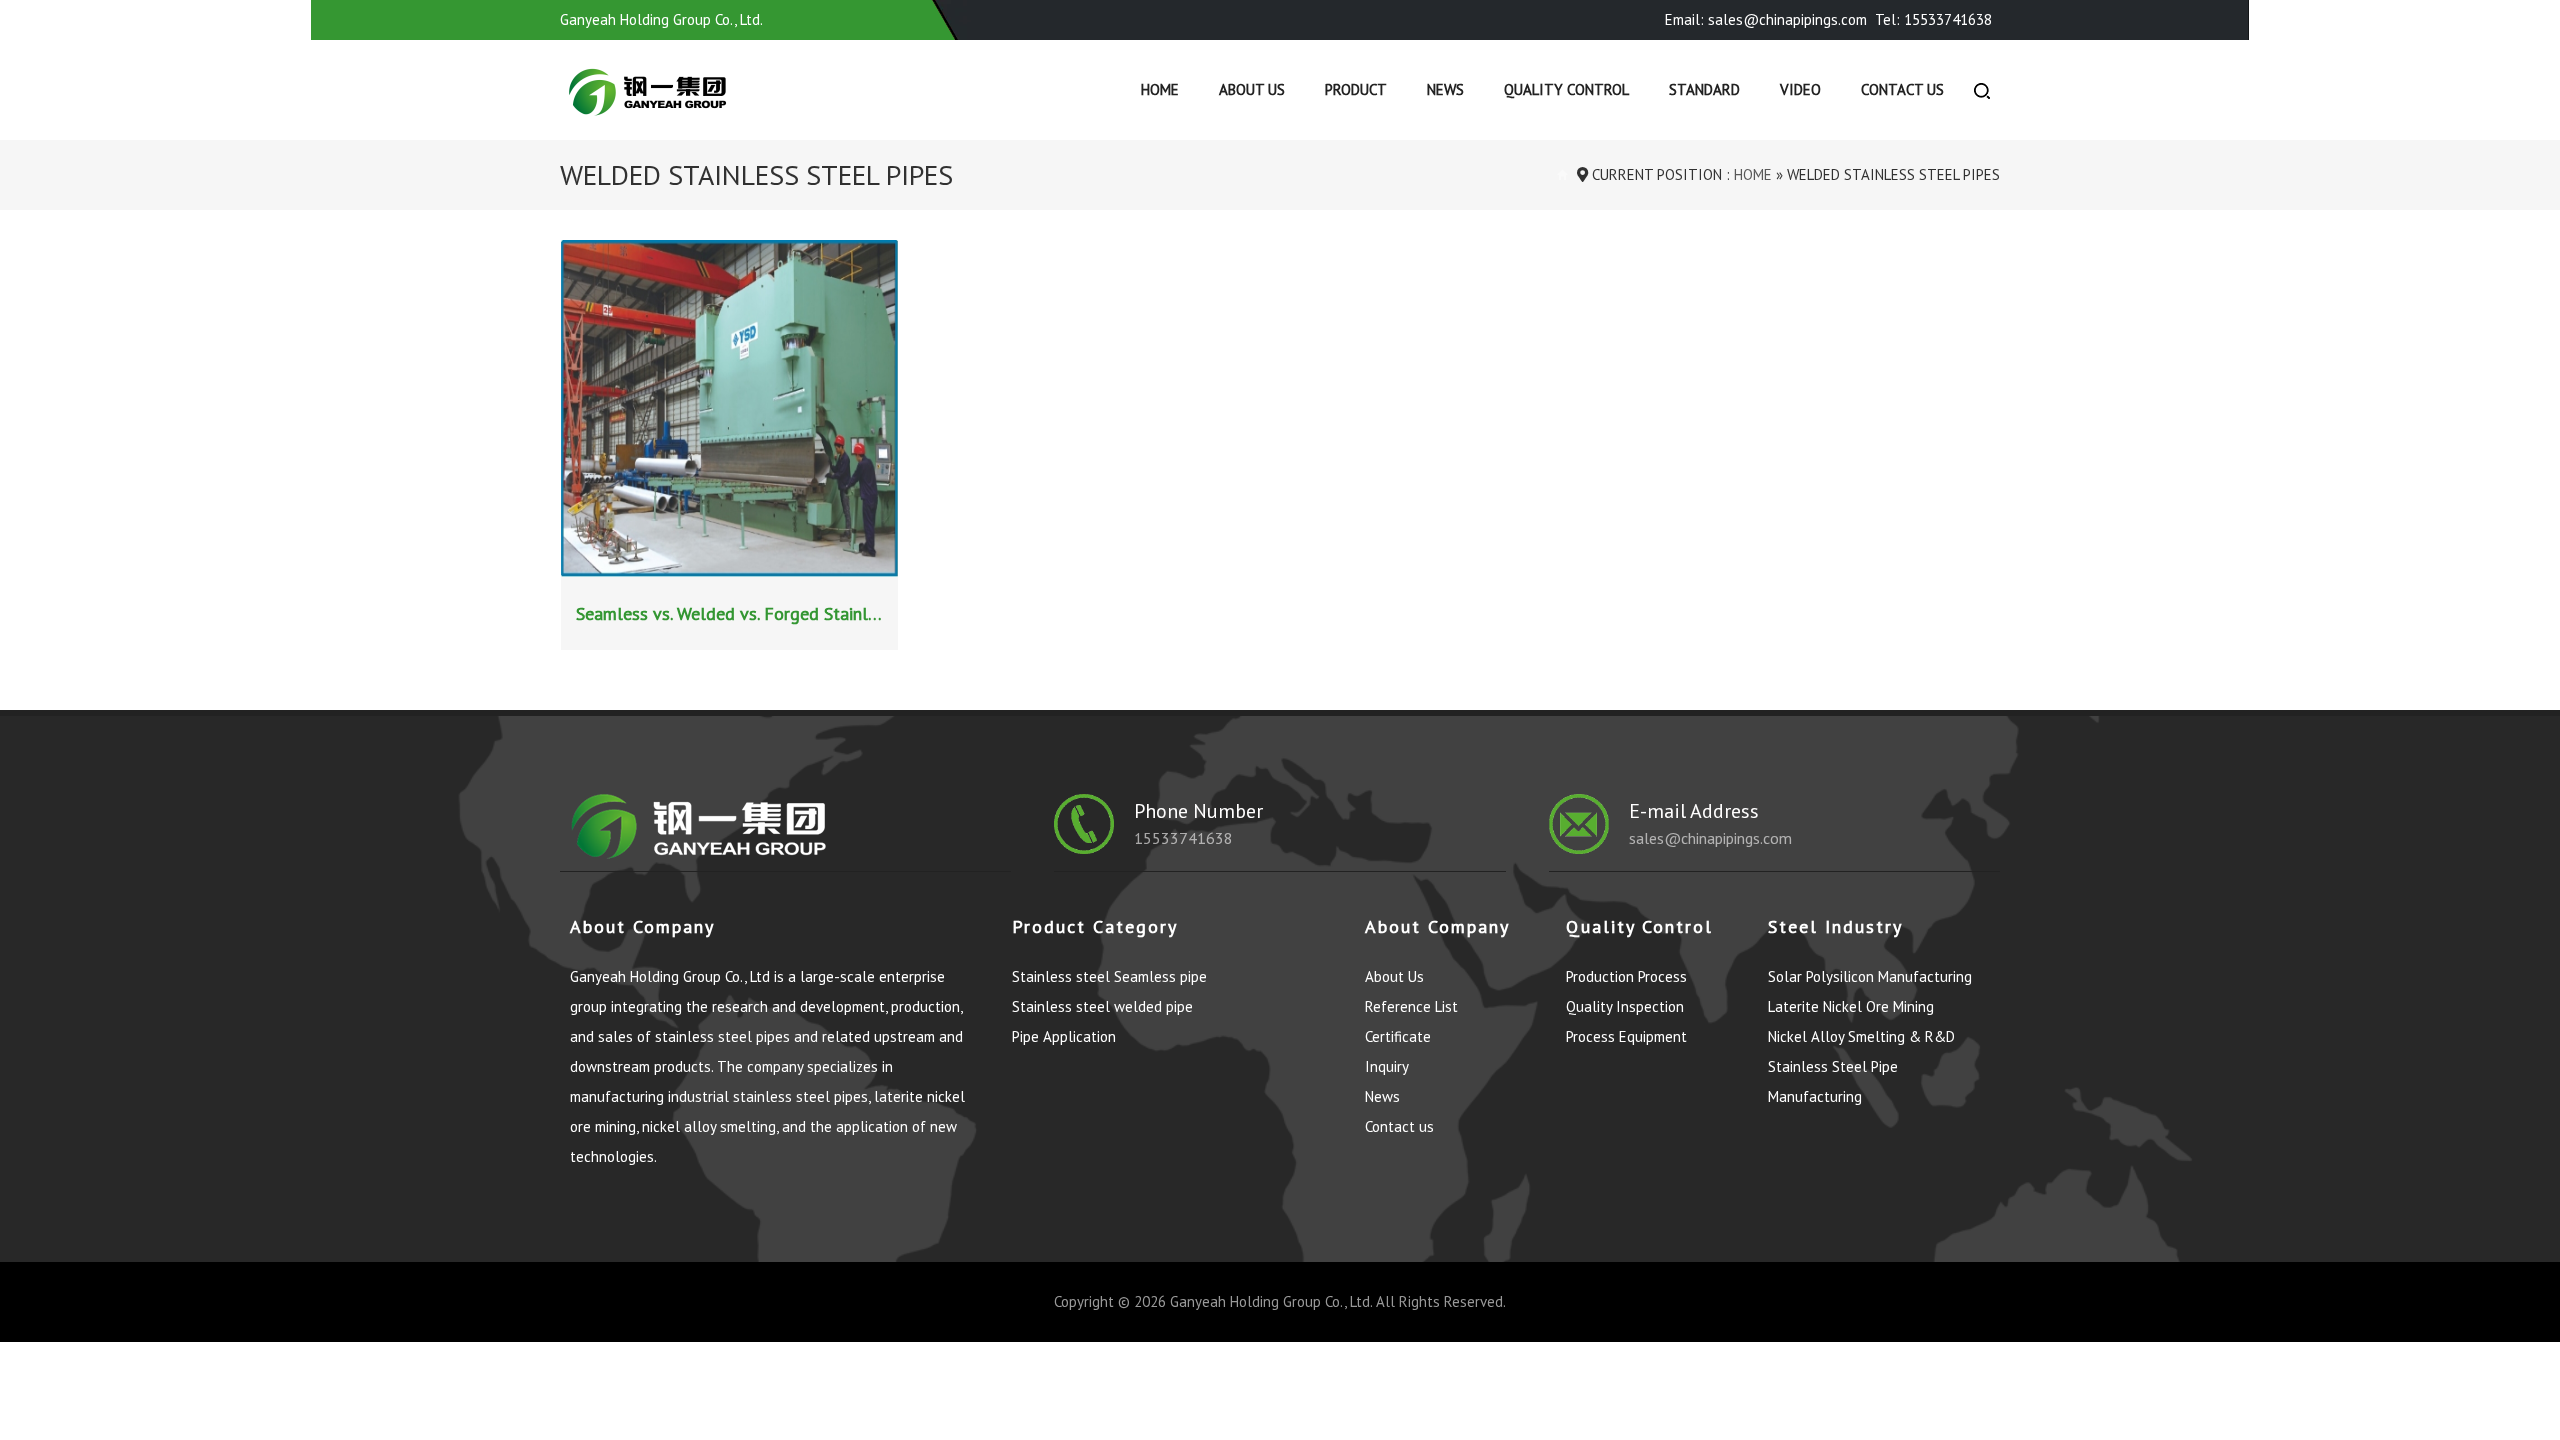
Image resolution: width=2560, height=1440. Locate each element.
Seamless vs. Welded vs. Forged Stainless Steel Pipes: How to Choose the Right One (732, 613)
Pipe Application (1064, 1036)
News (1445, 89)
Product (1356, 89)
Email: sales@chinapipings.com (1766, 19)
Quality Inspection (1625, 1006)
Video (1800, 89)
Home (1160, 89)
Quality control (1566, 89)
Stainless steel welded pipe (1102, 1006)
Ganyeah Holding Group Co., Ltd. (1271, 1301)
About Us (1252, 89)
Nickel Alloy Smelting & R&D (1861, 1036)
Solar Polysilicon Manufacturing (1870, 976)
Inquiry (1387, 1066)
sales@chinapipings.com (1710, 838)
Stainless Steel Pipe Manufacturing (1833, 1081)
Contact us (1902, 89)
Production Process (1626, 976)
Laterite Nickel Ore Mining (1851, 1006)
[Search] (1982, 90)
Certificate (1398, 1036)
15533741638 (1183, 838)
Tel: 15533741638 (1933, 19)
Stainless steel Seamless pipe (1109, 976)
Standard (1704, 89)
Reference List (1411, 1006)
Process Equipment (1626, 1036)
